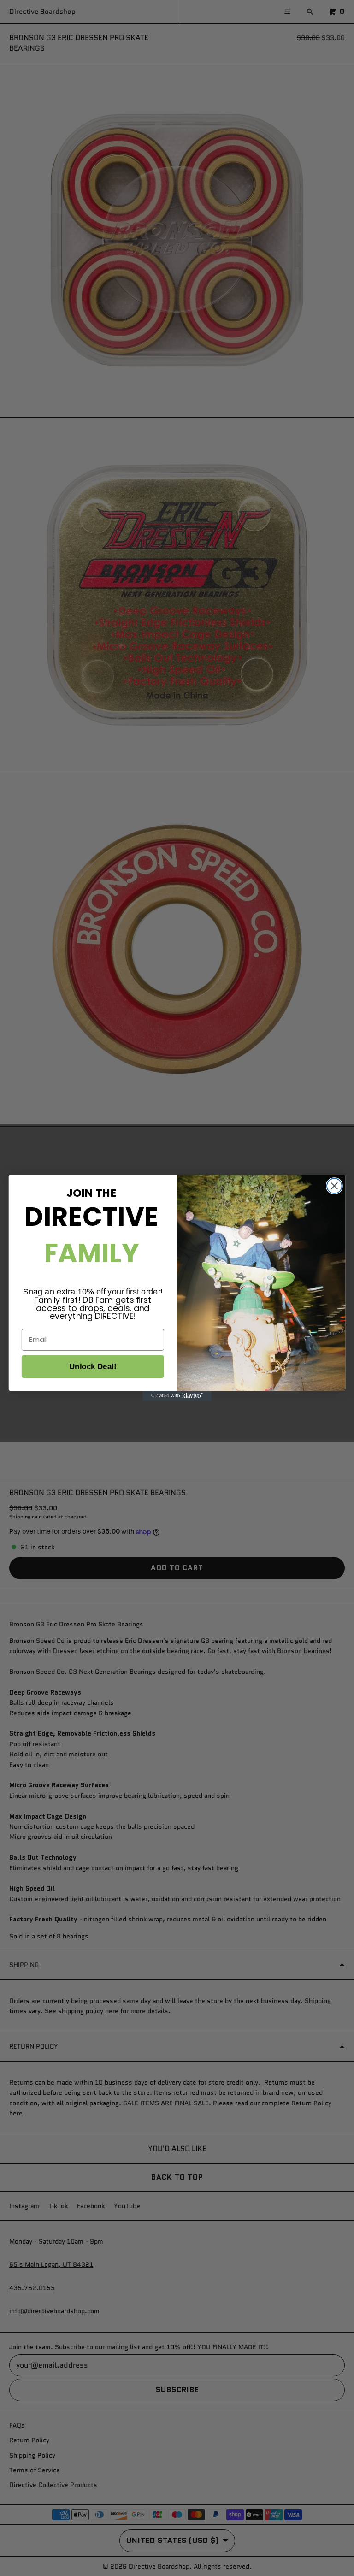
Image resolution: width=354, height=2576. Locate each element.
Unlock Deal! (93, 1367)
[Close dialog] (334, 1186)
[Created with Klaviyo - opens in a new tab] (177, 1396)
